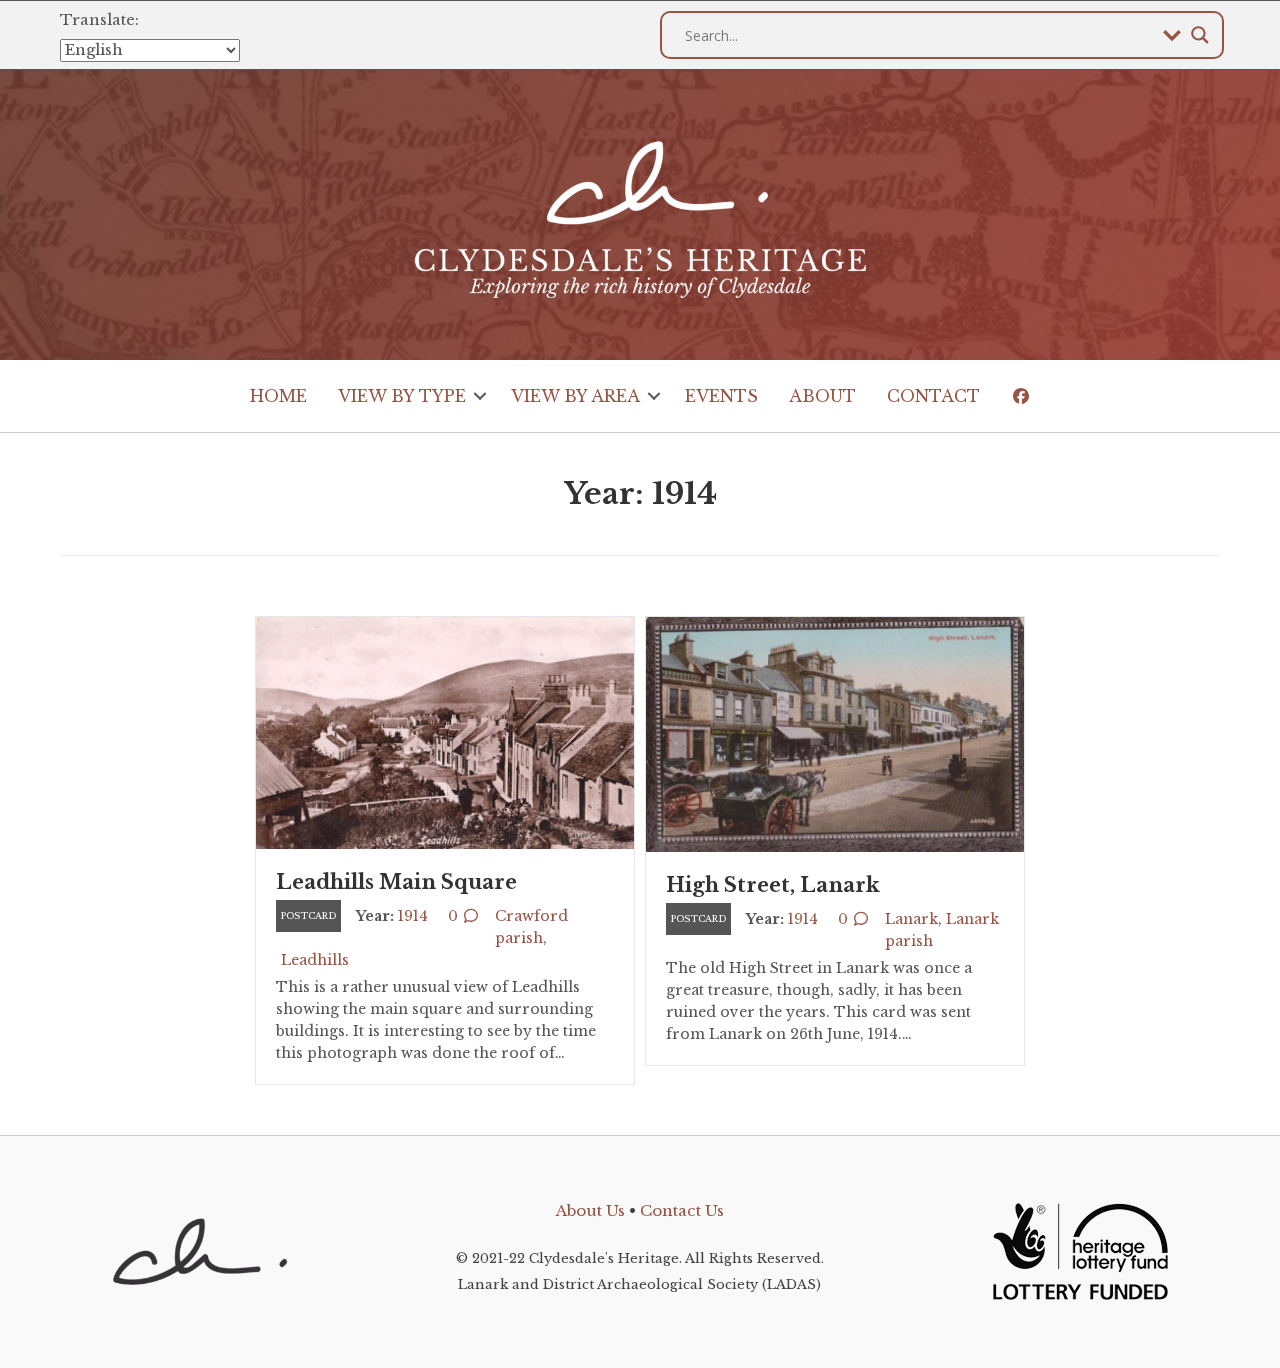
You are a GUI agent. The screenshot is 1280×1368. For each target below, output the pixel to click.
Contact (933, 396)
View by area (575, 396)
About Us (590, 1210)
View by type (402, 396)
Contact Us (682, 1210)
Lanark (911, 919)
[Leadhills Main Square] (445, 731)
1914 (413, 916)
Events (721, 396)
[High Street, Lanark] (835, 732)
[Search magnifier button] (1200, 35)
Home (278, 396)
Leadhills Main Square (396, 882)
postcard (308, 915)
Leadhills (315, 960)
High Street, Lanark (773, 885)
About (822, 396)
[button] (480, 396)
